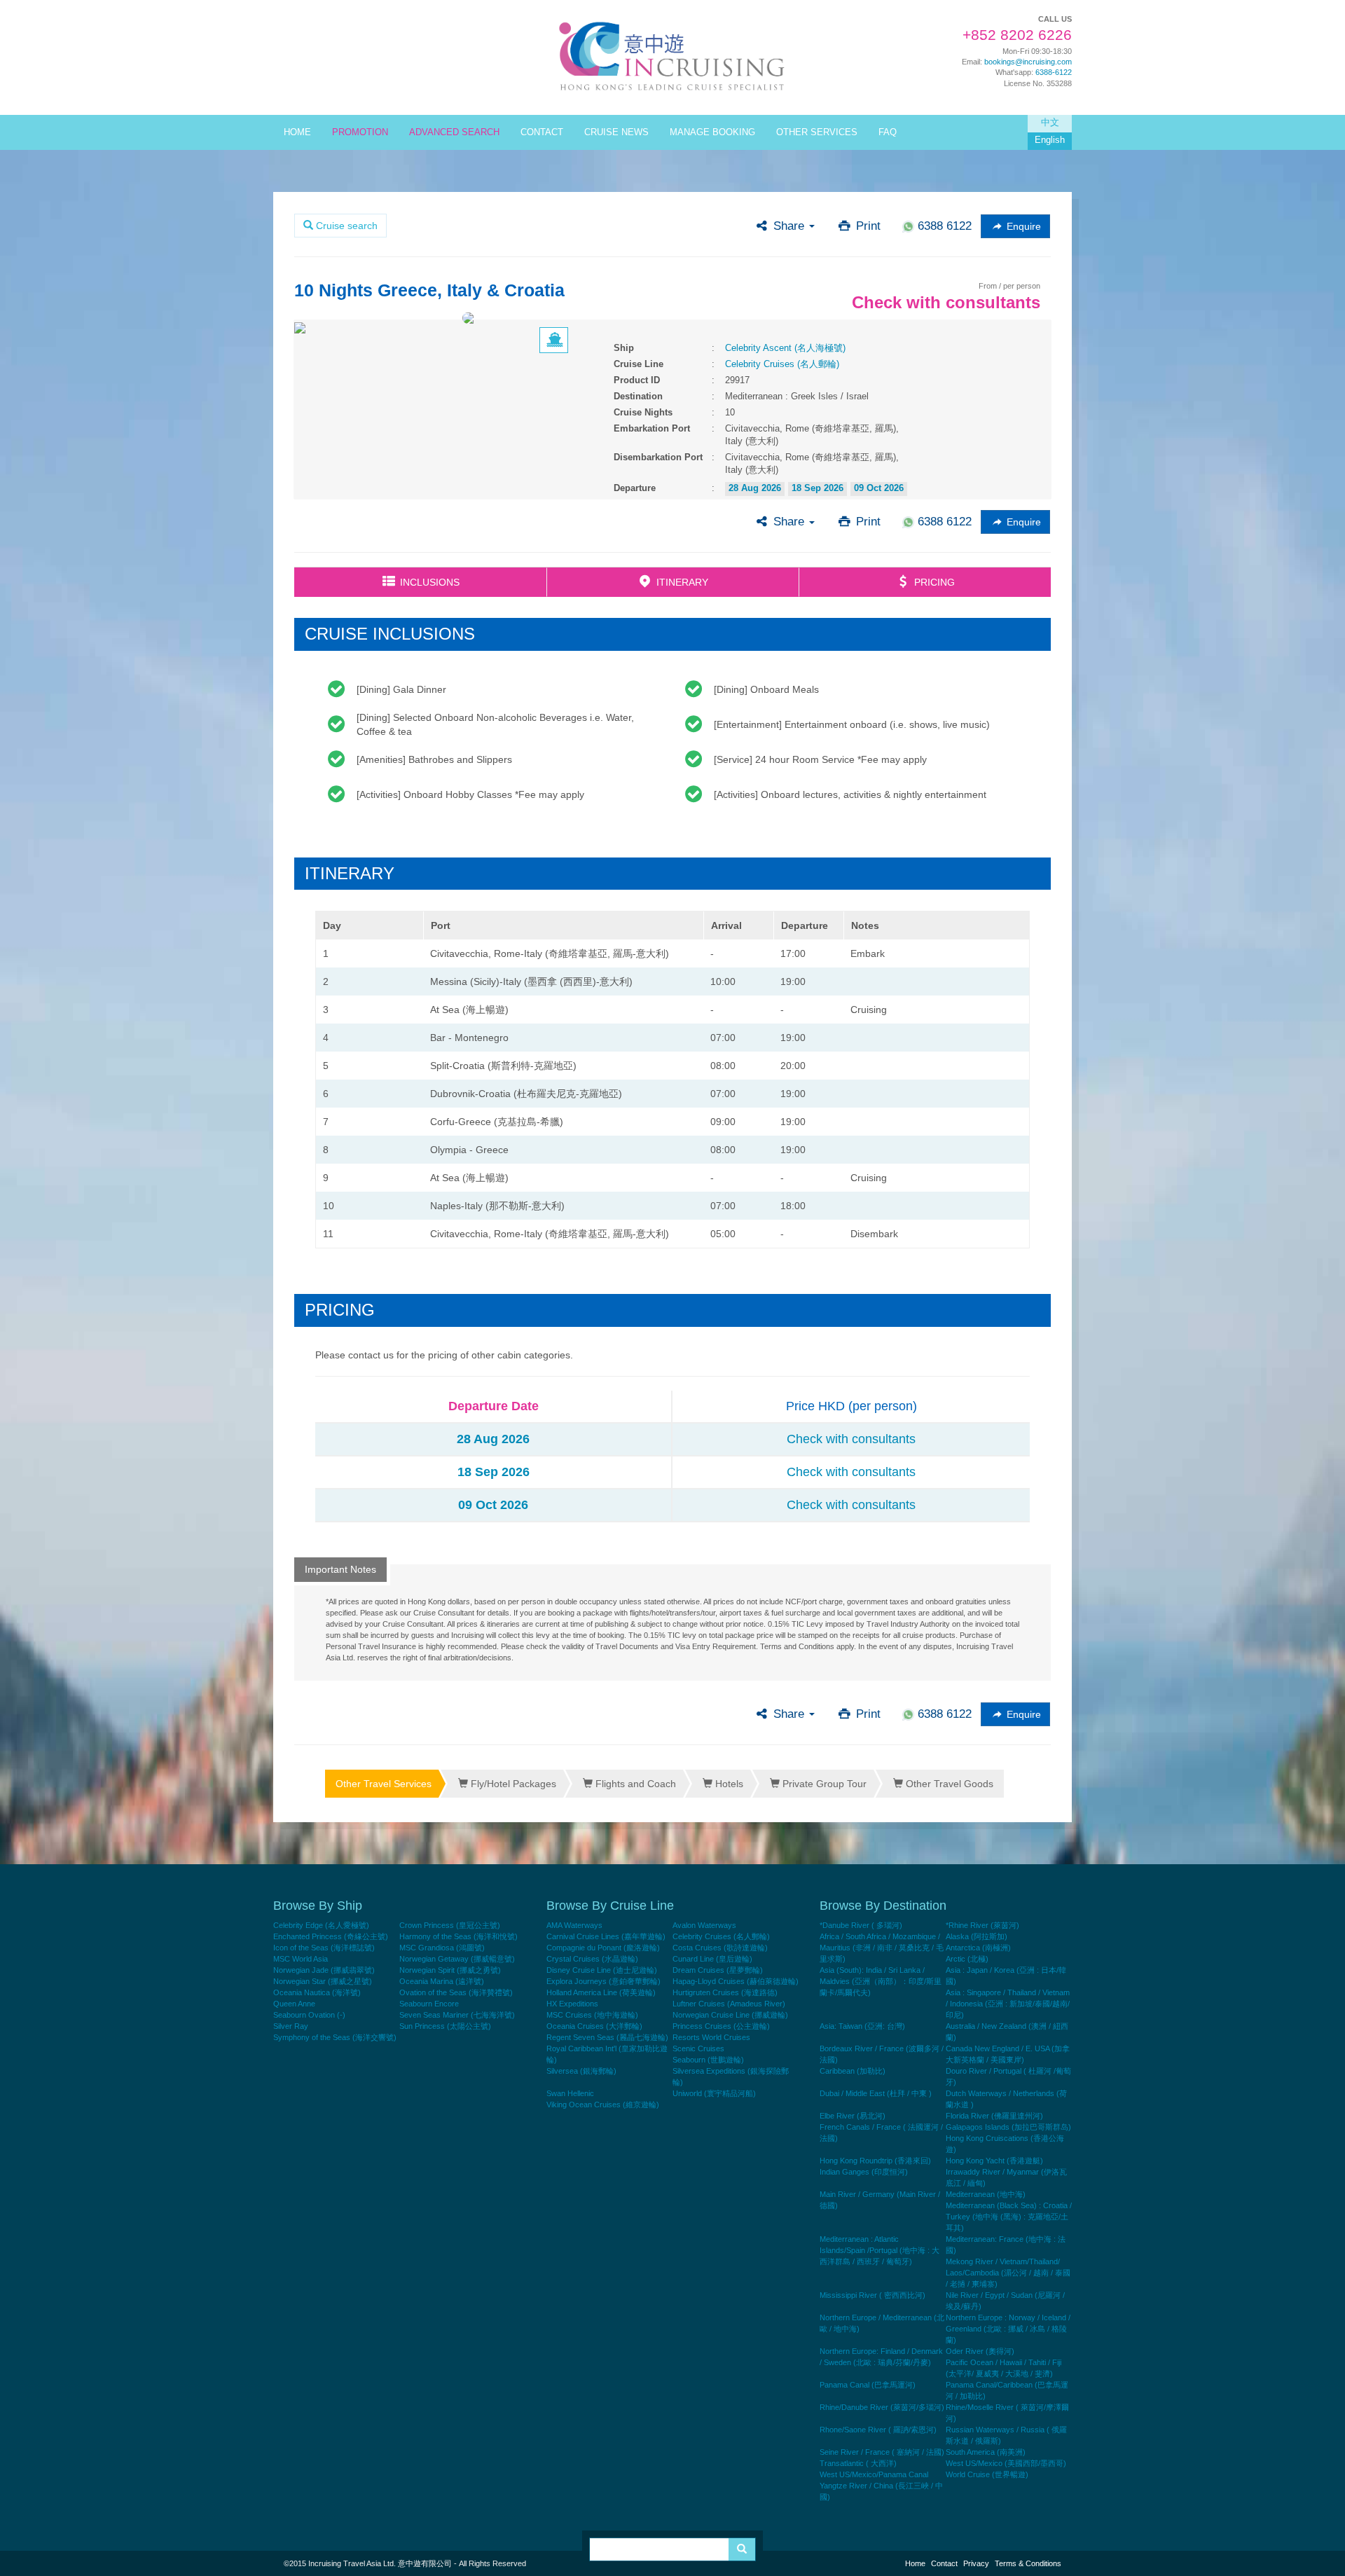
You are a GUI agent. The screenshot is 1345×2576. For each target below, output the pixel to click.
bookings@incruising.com (1028, 62)
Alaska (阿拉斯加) (977, 1936)
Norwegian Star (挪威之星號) (323, 1981)
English (1050, 140)
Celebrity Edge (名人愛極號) (321, 1925)
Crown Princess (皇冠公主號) (450, 1925)
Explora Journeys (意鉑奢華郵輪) (603, 1981)
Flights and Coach (634, 1784)
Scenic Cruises (698, 2048)
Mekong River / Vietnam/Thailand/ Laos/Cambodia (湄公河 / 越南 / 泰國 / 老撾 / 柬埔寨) (1008, 2273)
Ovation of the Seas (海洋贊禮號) (456, 1992)
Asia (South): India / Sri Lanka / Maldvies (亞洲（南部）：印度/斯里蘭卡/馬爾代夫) (881, 1981)
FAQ (888, 132)
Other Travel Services (384, 1784)
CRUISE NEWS (616, 132)
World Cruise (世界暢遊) (987, 2474)
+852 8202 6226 (1017, 35)
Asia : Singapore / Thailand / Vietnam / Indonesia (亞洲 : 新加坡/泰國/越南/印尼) (1008, 2004)
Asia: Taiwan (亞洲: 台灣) (862, 2026)
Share (782, 226)
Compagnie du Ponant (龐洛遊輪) (603, 1948)
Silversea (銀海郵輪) (581, 2071)
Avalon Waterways (704, 1925)
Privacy (976, 2563)
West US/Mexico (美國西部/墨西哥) (1006, 2463)
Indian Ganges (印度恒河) (864, 2172)
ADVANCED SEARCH (454, 132)
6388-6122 (1054, 72)
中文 (1050, 123)
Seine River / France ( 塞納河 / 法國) (882, 2452)
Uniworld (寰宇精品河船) (714, 2093)
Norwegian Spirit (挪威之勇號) (450, 1970)
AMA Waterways (574, 1925)
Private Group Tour (823, 1784)
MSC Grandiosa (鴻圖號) (442, 1948)
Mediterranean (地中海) (986, 2194)
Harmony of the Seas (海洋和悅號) (458, 1936)
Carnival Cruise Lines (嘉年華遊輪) (606, 1936)
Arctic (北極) (967, 1959)
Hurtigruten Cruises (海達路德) (725, 1992)
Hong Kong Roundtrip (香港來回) (875, 2161)
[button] (1015, 226)
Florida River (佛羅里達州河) (994, 2116)
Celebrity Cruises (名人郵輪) (782, 364)
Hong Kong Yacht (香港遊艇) (994, 2161)
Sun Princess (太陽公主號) (445, 2026)
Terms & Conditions (1028, 2563)
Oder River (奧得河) (980, 2351)
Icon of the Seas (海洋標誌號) (324, 1948)
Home (915, 2563)
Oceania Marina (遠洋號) (442, 1981)
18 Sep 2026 (818, 488)
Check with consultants (851, 1439)
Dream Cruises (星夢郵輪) (718, 1970)
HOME (297, 132)
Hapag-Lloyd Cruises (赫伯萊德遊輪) (736, 1981)
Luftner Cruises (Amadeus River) (729, 2004)
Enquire (1017, 226)
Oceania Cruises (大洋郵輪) (594, 2026)
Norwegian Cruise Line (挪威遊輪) (730, 2015)
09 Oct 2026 (879, 488)
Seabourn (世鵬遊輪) (708, 2060)
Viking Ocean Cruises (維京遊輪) (603, 2105)
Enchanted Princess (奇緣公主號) (331, 1936)
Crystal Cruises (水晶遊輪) (592, 1959)
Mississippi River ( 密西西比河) (872, 2295)
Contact (944, 2563)
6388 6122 (943, 226)
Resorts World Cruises (711, 2037)
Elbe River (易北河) (853, 2116)
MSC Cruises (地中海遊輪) (592, 2015)
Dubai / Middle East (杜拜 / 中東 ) (876, 2093)
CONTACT (542, 132)
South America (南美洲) (986, 2452)
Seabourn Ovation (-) (309, 2015)
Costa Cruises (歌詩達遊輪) (720, 1948)
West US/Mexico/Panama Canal (874, 2474)
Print (860, 226)
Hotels (728, 1784)
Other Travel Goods (948, 1784)
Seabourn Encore (429, 2004)
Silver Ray (291, 2026)
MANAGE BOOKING (712, 132)
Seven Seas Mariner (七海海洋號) (457, 2015)
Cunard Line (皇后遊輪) (712, 1959)
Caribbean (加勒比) (853, 2071)
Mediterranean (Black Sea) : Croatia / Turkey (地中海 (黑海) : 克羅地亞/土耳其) (1009, 2217)
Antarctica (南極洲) (978, 1948)
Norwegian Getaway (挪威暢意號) (457, 1959)
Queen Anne (294, 2004)
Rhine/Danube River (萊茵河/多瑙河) (882, 2407)
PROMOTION (360, 132)
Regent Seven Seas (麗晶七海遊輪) (607, 2037)
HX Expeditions (572, 2004)
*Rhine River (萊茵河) (982, 1925)
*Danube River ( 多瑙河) (861, 1925)
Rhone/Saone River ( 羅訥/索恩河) (878, 2430)
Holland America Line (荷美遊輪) (601, 1992)
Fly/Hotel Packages (512, 1784)
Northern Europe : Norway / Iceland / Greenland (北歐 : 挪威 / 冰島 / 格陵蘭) (1008, 2329)
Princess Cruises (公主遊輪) (721, 2026)
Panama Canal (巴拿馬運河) (868, 2385)
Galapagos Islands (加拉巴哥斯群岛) (1008, 2127)
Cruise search (345, 226)
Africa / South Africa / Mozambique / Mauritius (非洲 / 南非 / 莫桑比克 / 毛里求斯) (882, 1948)
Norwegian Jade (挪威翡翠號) (324, 1970)
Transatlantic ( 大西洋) (858, 2463)
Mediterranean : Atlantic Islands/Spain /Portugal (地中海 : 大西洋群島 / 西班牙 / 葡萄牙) (880, 2250)
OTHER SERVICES (817, 132)
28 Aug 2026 (755, 488)
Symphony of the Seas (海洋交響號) (335, 2037)
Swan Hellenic (570, 2093)
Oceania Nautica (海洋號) (317, 1992)
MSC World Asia (301, 1959)
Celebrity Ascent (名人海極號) (785, 348)
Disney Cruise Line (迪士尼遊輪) (602, 1970)
